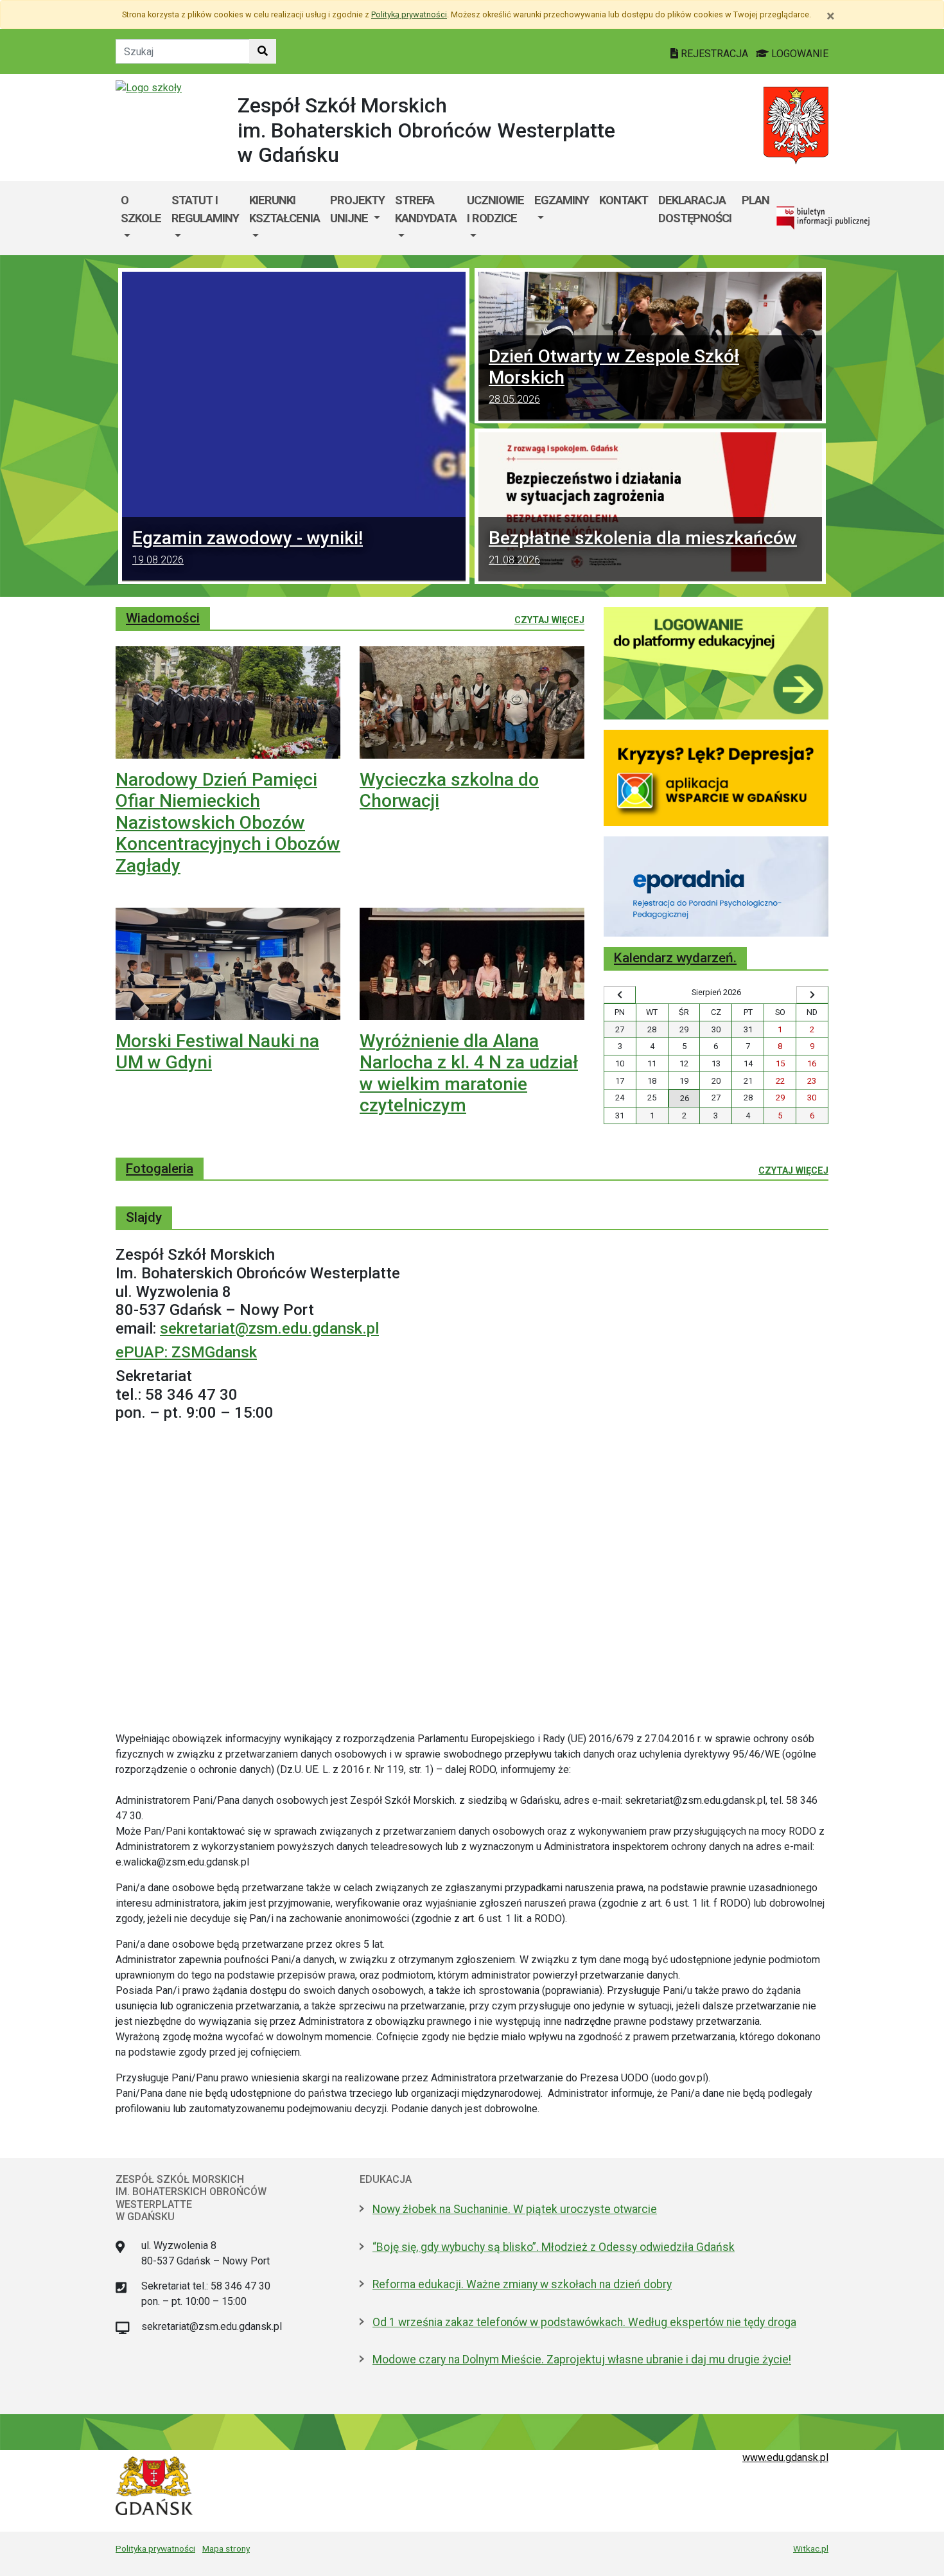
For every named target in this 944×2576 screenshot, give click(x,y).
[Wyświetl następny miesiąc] (812, 995)
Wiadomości (163, 618)
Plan (756, 200)
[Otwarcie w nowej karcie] (716, 663)
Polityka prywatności (155, 2548)
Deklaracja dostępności (695, 209)
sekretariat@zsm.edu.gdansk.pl (269, 1328)
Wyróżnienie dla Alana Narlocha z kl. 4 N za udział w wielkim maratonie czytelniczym (469, 1073)
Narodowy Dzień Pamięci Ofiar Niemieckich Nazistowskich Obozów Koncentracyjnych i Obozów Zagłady (228, 823)
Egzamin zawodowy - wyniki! (248, 547)
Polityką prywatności (409, 14)
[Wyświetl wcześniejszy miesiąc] (620, 995)
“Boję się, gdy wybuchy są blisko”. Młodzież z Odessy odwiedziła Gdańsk (554, 2247)
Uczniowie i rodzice (495, 209)
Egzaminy (562, 200)
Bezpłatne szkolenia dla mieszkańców (643, 547)
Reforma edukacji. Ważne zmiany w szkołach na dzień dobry (522, 2284)
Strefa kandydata (426, 209)
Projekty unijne (357, 209)
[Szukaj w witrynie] (263, 51)
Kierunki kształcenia (284, 209)
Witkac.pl (811, 2548)
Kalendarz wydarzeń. (675, 958)
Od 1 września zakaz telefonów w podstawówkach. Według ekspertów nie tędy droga (584, 2322)
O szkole (141, 209)
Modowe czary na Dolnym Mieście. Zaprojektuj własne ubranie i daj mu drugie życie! (582, 2360)
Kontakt (624, 200)
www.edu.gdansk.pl (785, 2457)
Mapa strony (226, 2548)
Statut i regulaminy (205, 209)
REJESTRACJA (714, 54)
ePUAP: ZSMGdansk (186, 1352)
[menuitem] (141, 218)
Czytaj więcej (549, 620)
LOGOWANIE (799, 54)
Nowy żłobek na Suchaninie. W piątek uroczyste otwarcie (515, 2209)
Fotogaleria (160, 1169)
